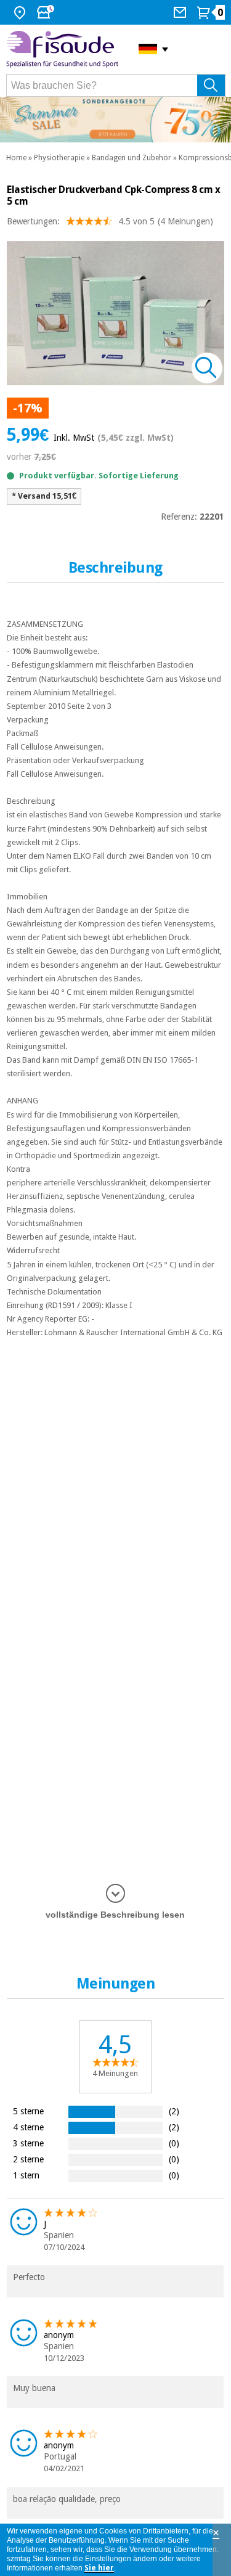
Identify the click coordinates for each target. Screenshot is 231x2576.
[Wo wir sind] (21, 12)
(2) (174, 2111)
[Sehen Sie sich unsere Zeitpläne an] (47, 12)
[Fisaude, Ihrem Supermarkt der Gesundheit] (63, 49)
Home (16, 158)
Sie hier (99, 2568)
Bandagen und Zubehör (132, 158)
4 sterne (28, 2127)
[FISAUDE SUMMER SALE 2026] (115, 120)
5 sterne (28, 2111)
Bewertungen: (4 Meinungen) (110, 221)
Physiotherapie (59, 158)
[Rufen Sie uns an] (181, 12)
